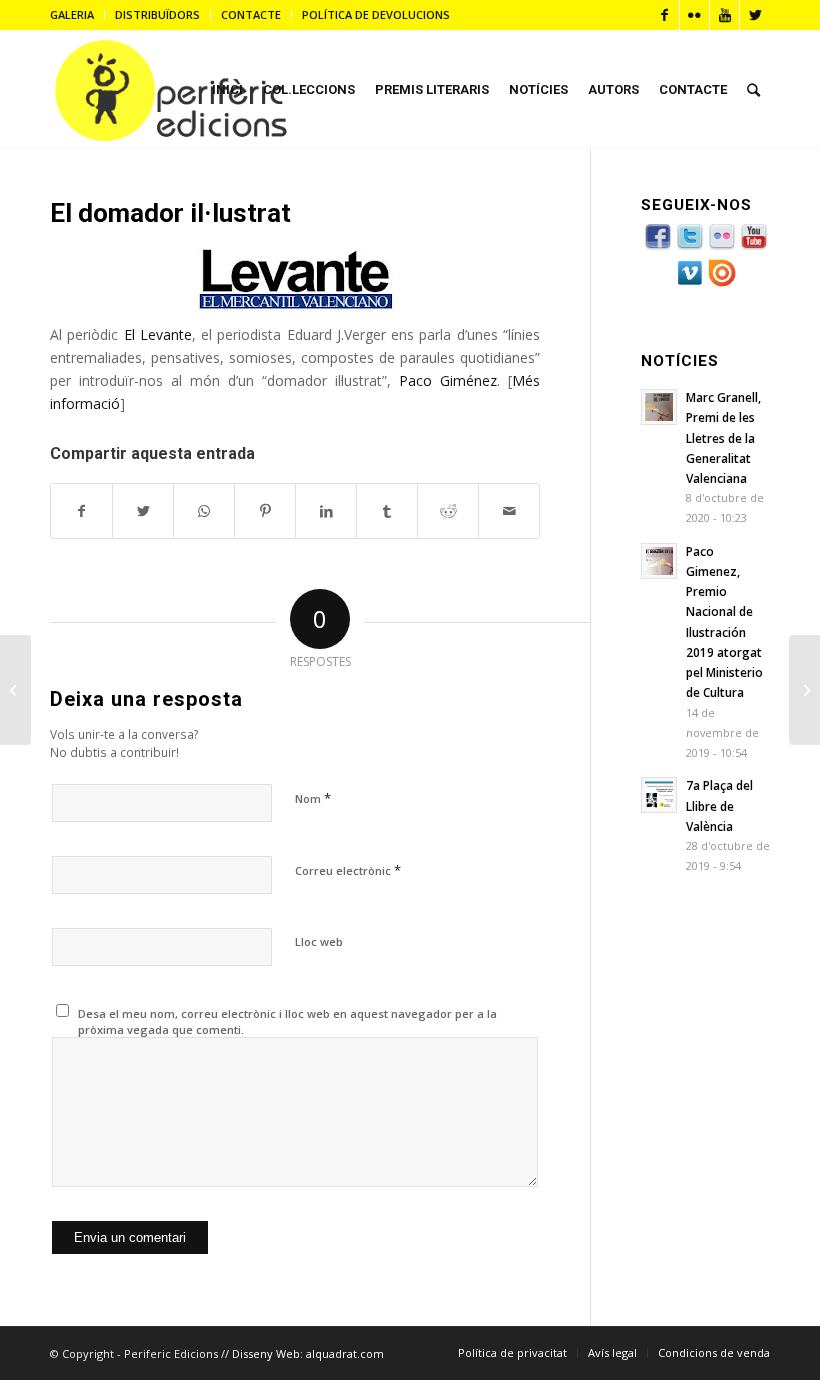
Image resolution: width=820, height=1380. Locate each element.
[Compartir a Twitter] (143, 511)
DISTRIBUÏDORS (157, 14)
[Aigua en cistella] (804, 690)
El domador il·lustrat (170, 213)
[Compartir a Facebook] (81, 511)
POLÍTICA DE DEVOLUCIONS (376, 14)
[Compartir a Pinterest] (265, 511)
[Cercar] (753, 90)
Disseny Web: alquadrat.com (308, 1353)
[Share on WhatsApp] (204, 511)
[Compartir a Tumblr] (387, 511)
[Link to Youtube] (724, 15)
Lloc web (319, 941)
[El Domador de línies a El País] (15, 690)
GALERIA (72, 14)
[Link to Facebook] (664, 15)
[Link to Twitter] (755, 15)
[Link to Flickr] (694, 15)
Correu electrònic (348, 870)
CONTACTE (251, 14)
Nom (313, 798)
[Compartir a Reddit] (448, 511)
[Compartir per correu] (509, 511)
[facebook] (658, 247)
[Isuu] (722, 283)
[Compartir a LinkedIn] (326, 511)
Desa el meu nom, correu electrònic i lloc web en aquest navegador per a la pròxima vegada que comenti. (287, 1022)
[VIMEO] (690, 283)
